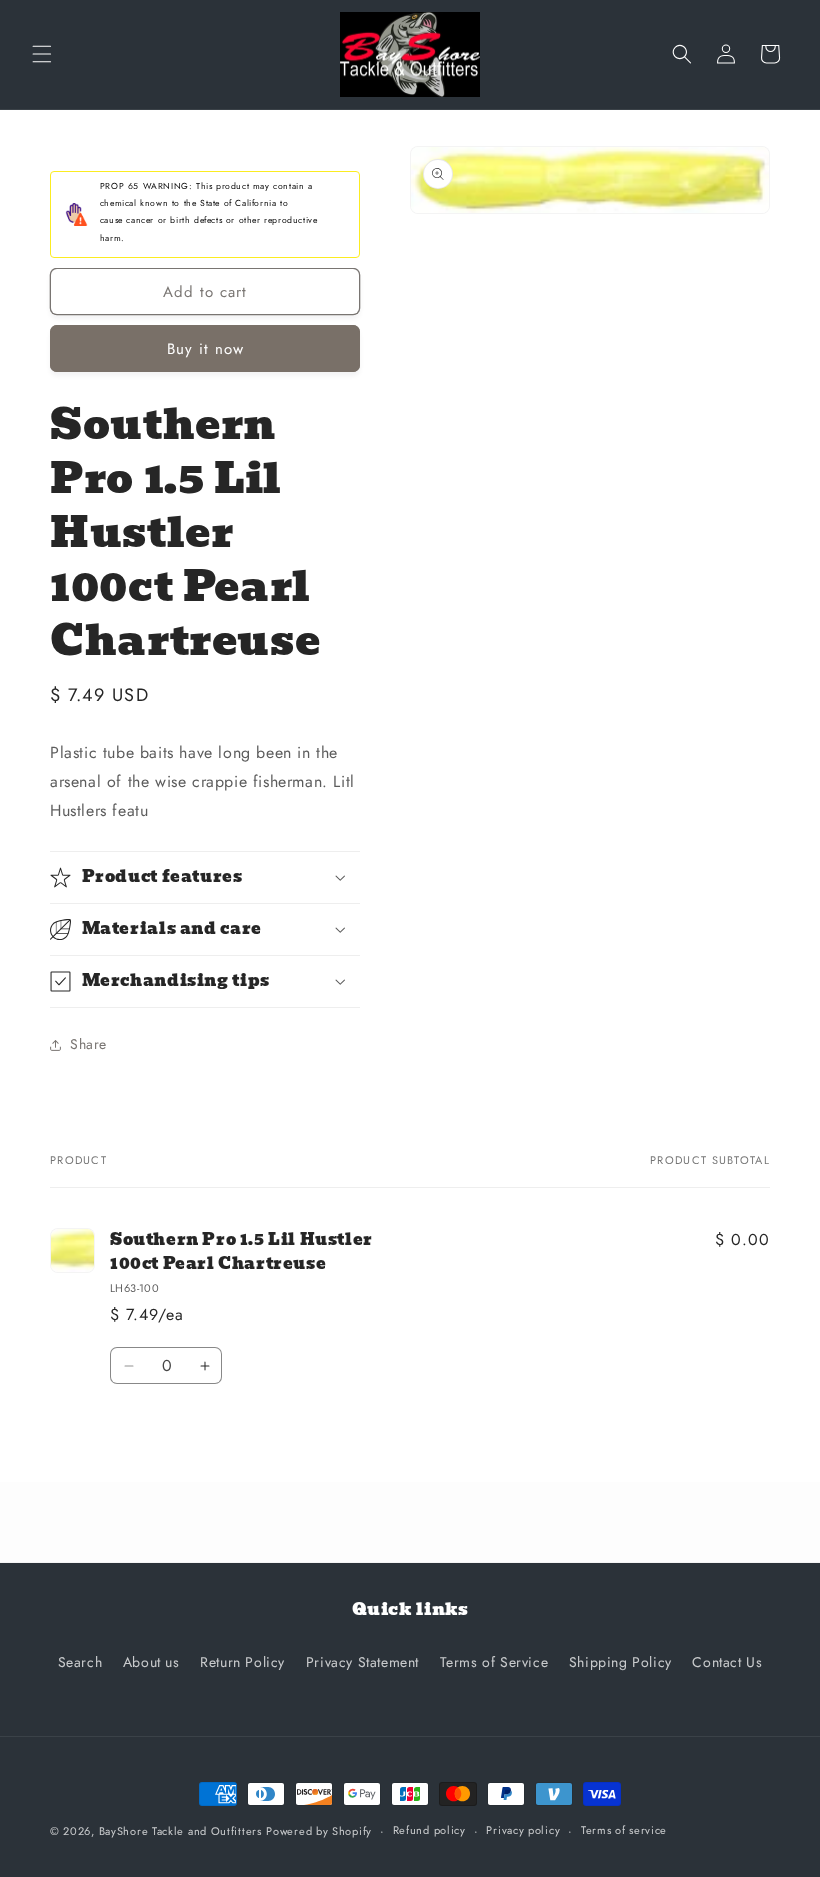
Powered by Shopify (319, 1831)
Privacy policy (523, 1830)
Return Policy (242, 1662)
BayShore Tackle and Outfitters (180, 1831)
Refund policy (429, 1830)
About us (151, 1662)
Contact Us (727, 1662)
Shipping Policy (620, 1662)
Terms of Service (494, 1662)
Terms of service (624, 1830)
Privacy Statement (362, 1662)
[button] (42, 54)
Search (80, 1662)
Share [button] (88, 1044)
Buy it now (205, 349)
